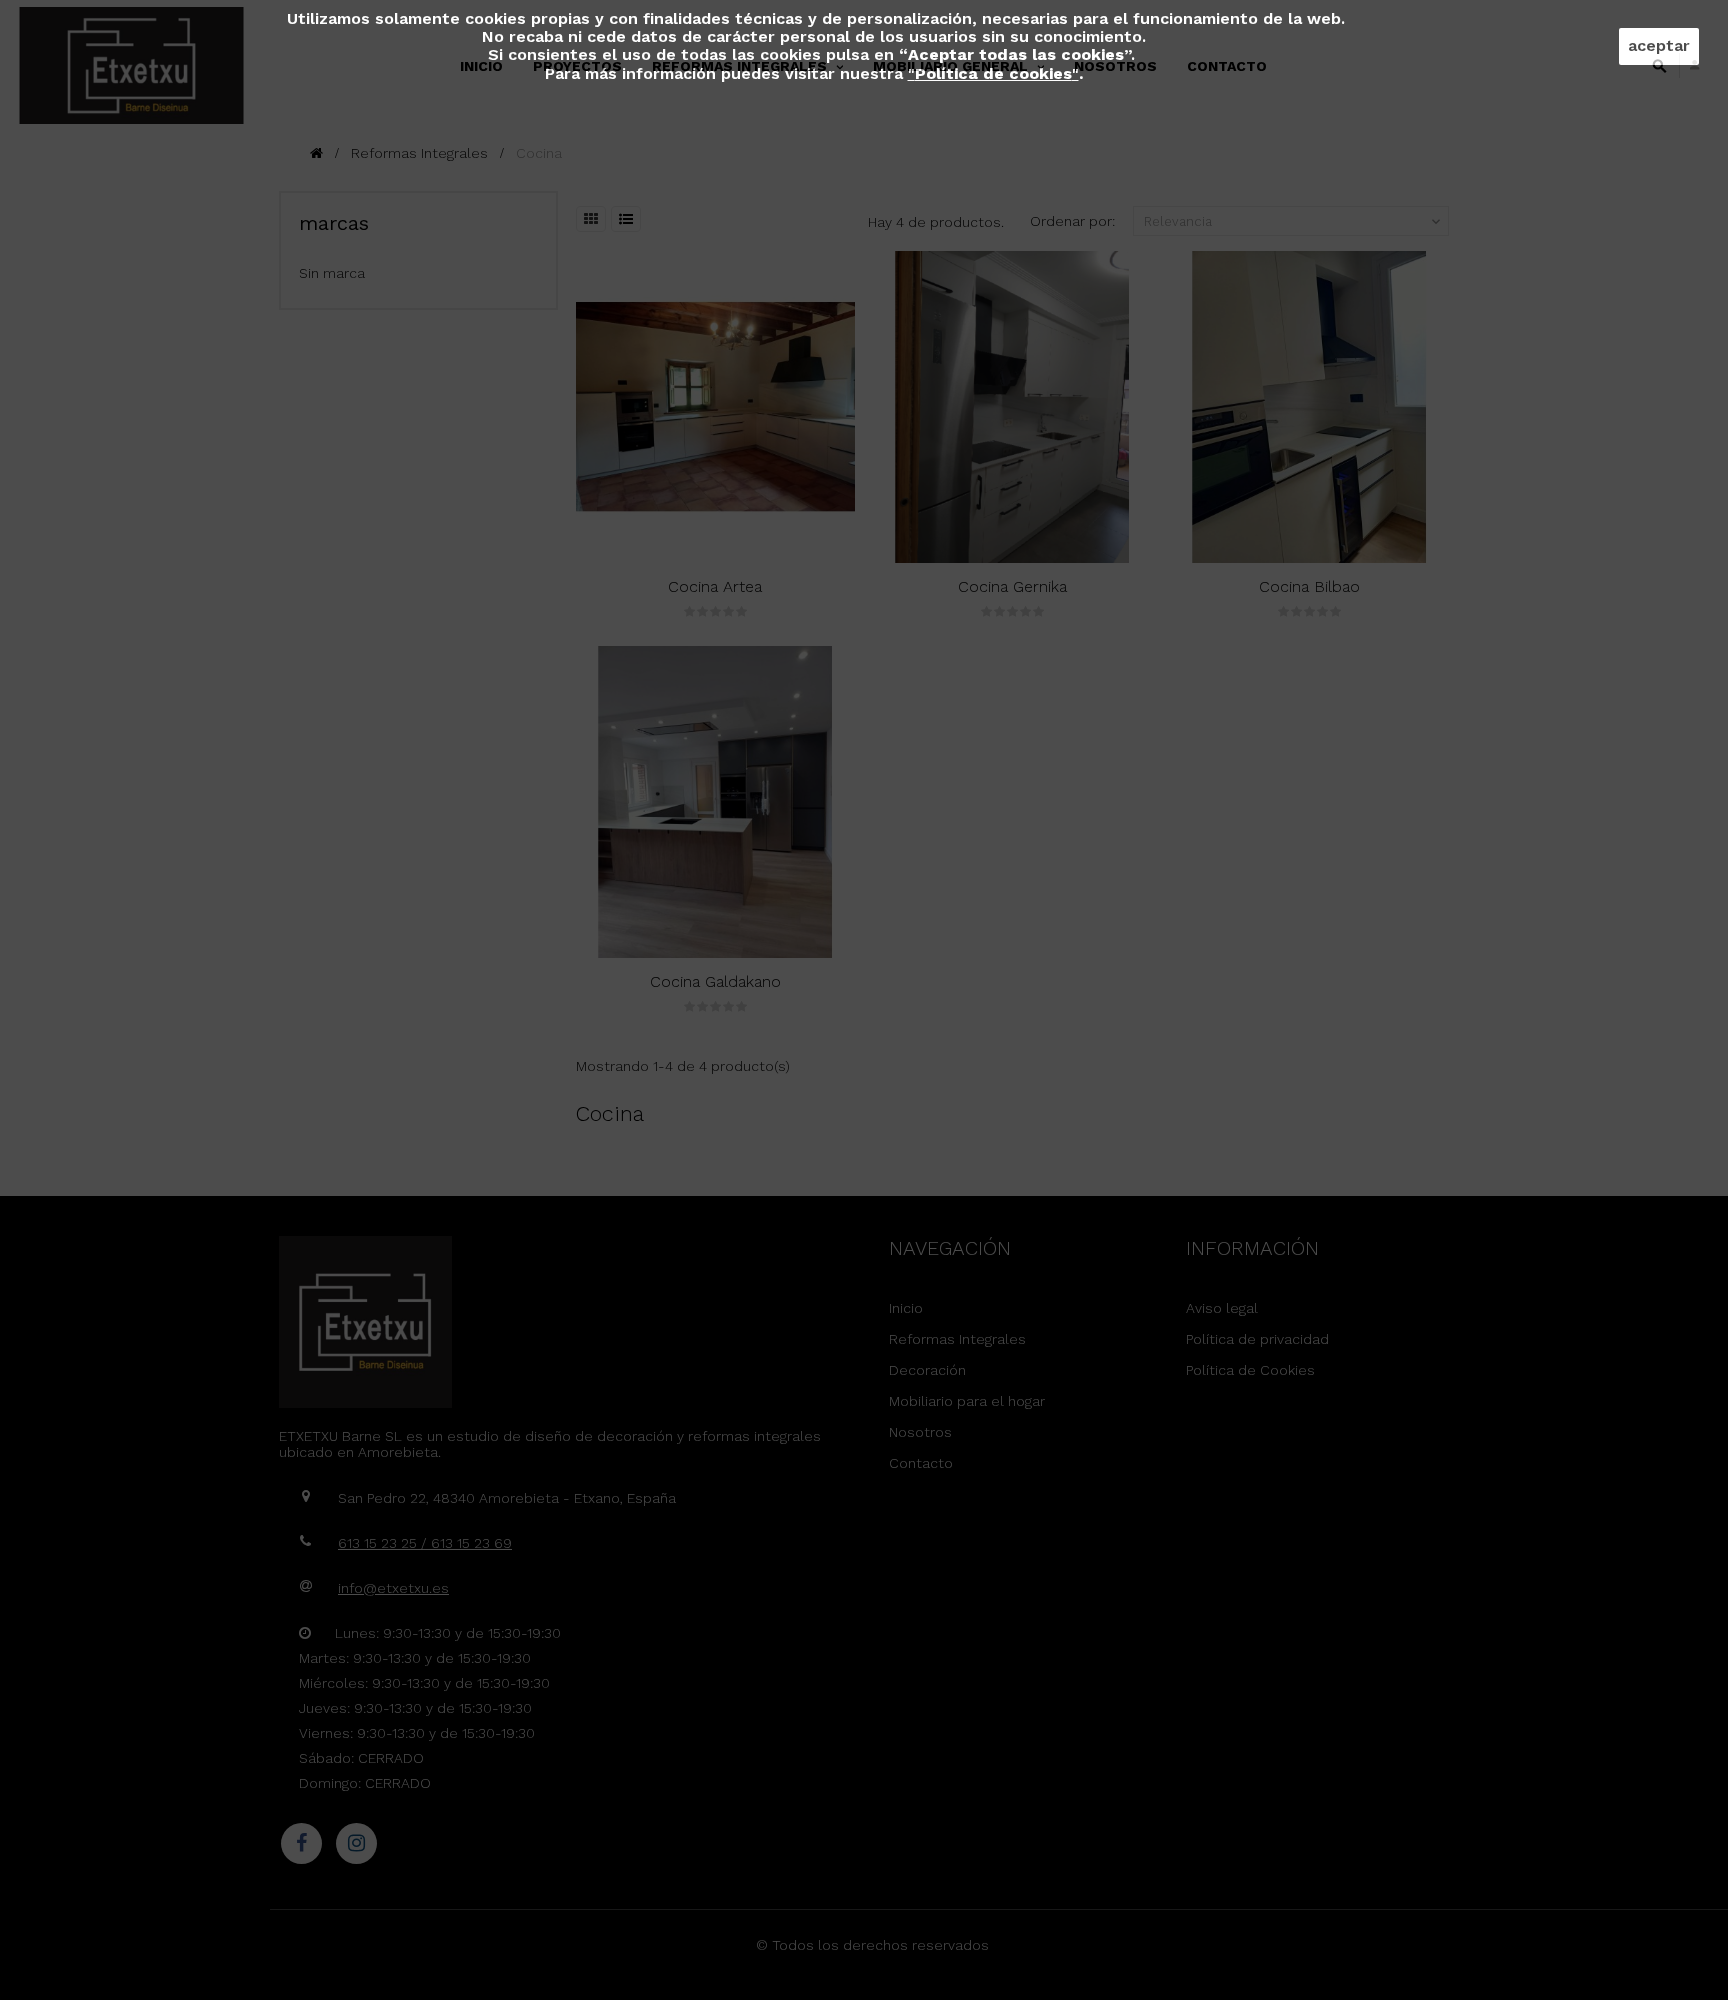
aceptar (1659, 45)
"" (993, 73)
